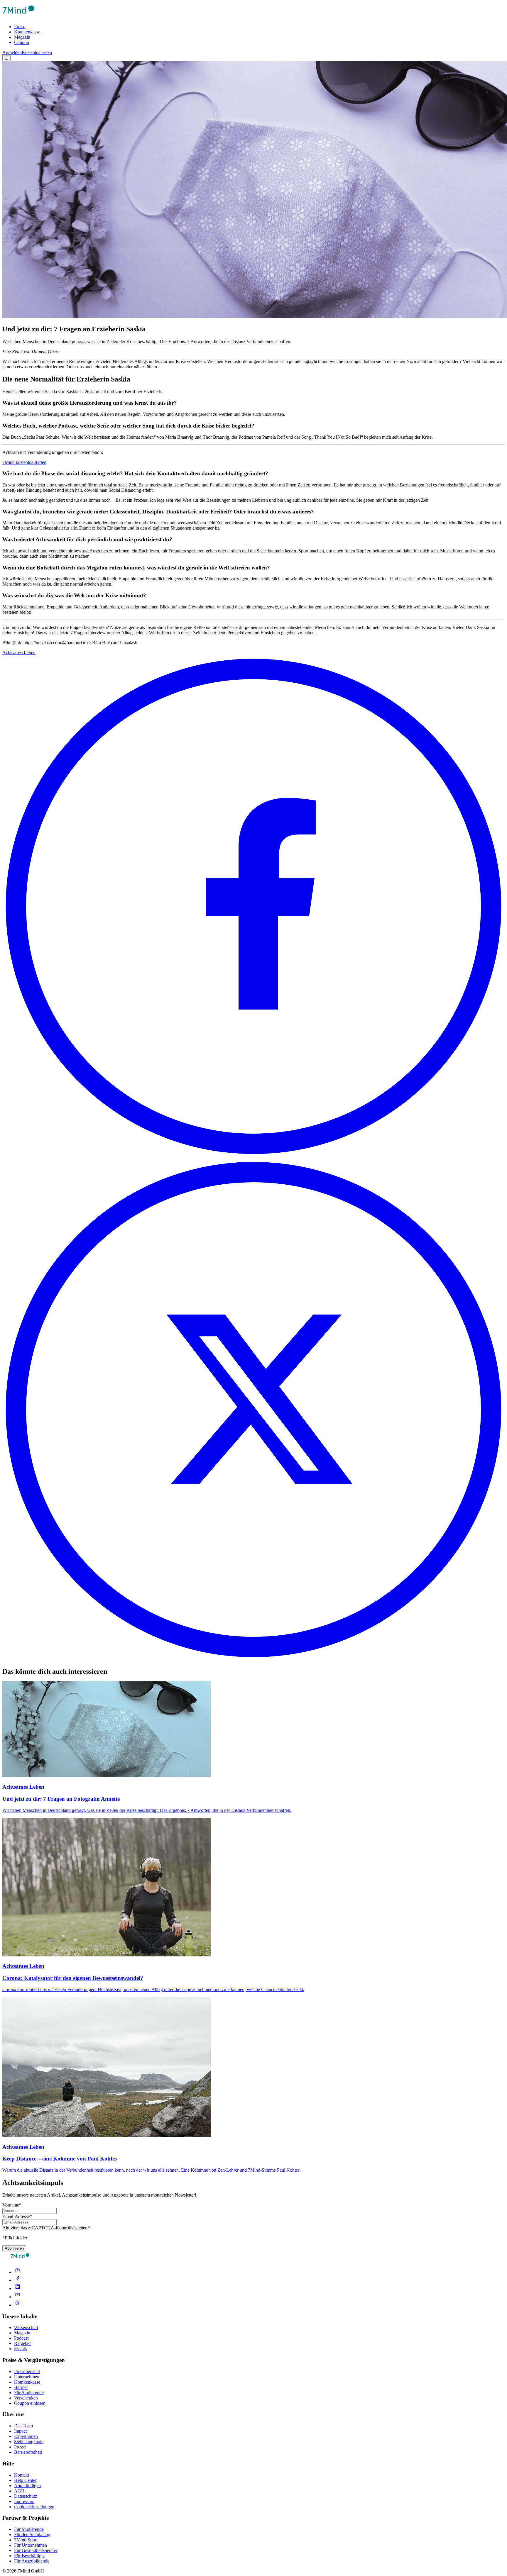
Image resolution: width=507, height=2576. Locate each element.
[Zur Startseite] (18, 17)
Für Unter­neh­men (31, 2545)
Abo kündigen (27, 2486)
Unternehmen (27, 2377)
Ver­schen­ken (26, 2398)
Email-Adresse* (17, 2216)
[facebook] (18, 2280)
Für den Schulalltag (32, 2535)
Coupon (22, 42)
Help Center (25, 2480)
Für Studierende (29, 2393)
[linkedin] (18, 2288)
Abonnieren (14, 2248)
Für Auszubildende (32, 2561)
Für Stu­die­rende (29, 2529)
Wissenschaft (26, 2327)
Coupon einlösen (30, 2403)
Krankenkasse (27, 32)
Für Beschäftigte (29, 2556)
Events (20, 2349)
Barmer (21, 2387)
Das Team (23, 2426)
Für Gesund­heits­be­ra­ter (36, 2550)
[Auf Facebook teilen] (253, 1156)
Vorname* (12, 2205)
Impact (20, 2431)
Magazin (22, 37)
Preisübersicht (27, 2371)
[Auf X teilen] (253, 1659)
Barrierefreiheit (28, 2452)
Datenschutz (26, 2496)
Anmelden (12, 52)
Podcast (21, 2338)
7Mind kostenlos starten (24, 462)
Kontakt (22, 2475)
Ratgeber (22, 2343)
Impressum (24, 2501)
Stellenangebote (29, 2442)
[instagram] (18, 2272)
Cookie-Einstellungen (34, 2507)
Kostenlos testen (37, 52)
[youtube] (18, 2297)
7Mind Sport (26, 2540)
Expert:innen (26, 2436)
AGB (19, 2491)
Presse (20, 2447)
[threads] (18, 2305)
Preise (20, 27)
